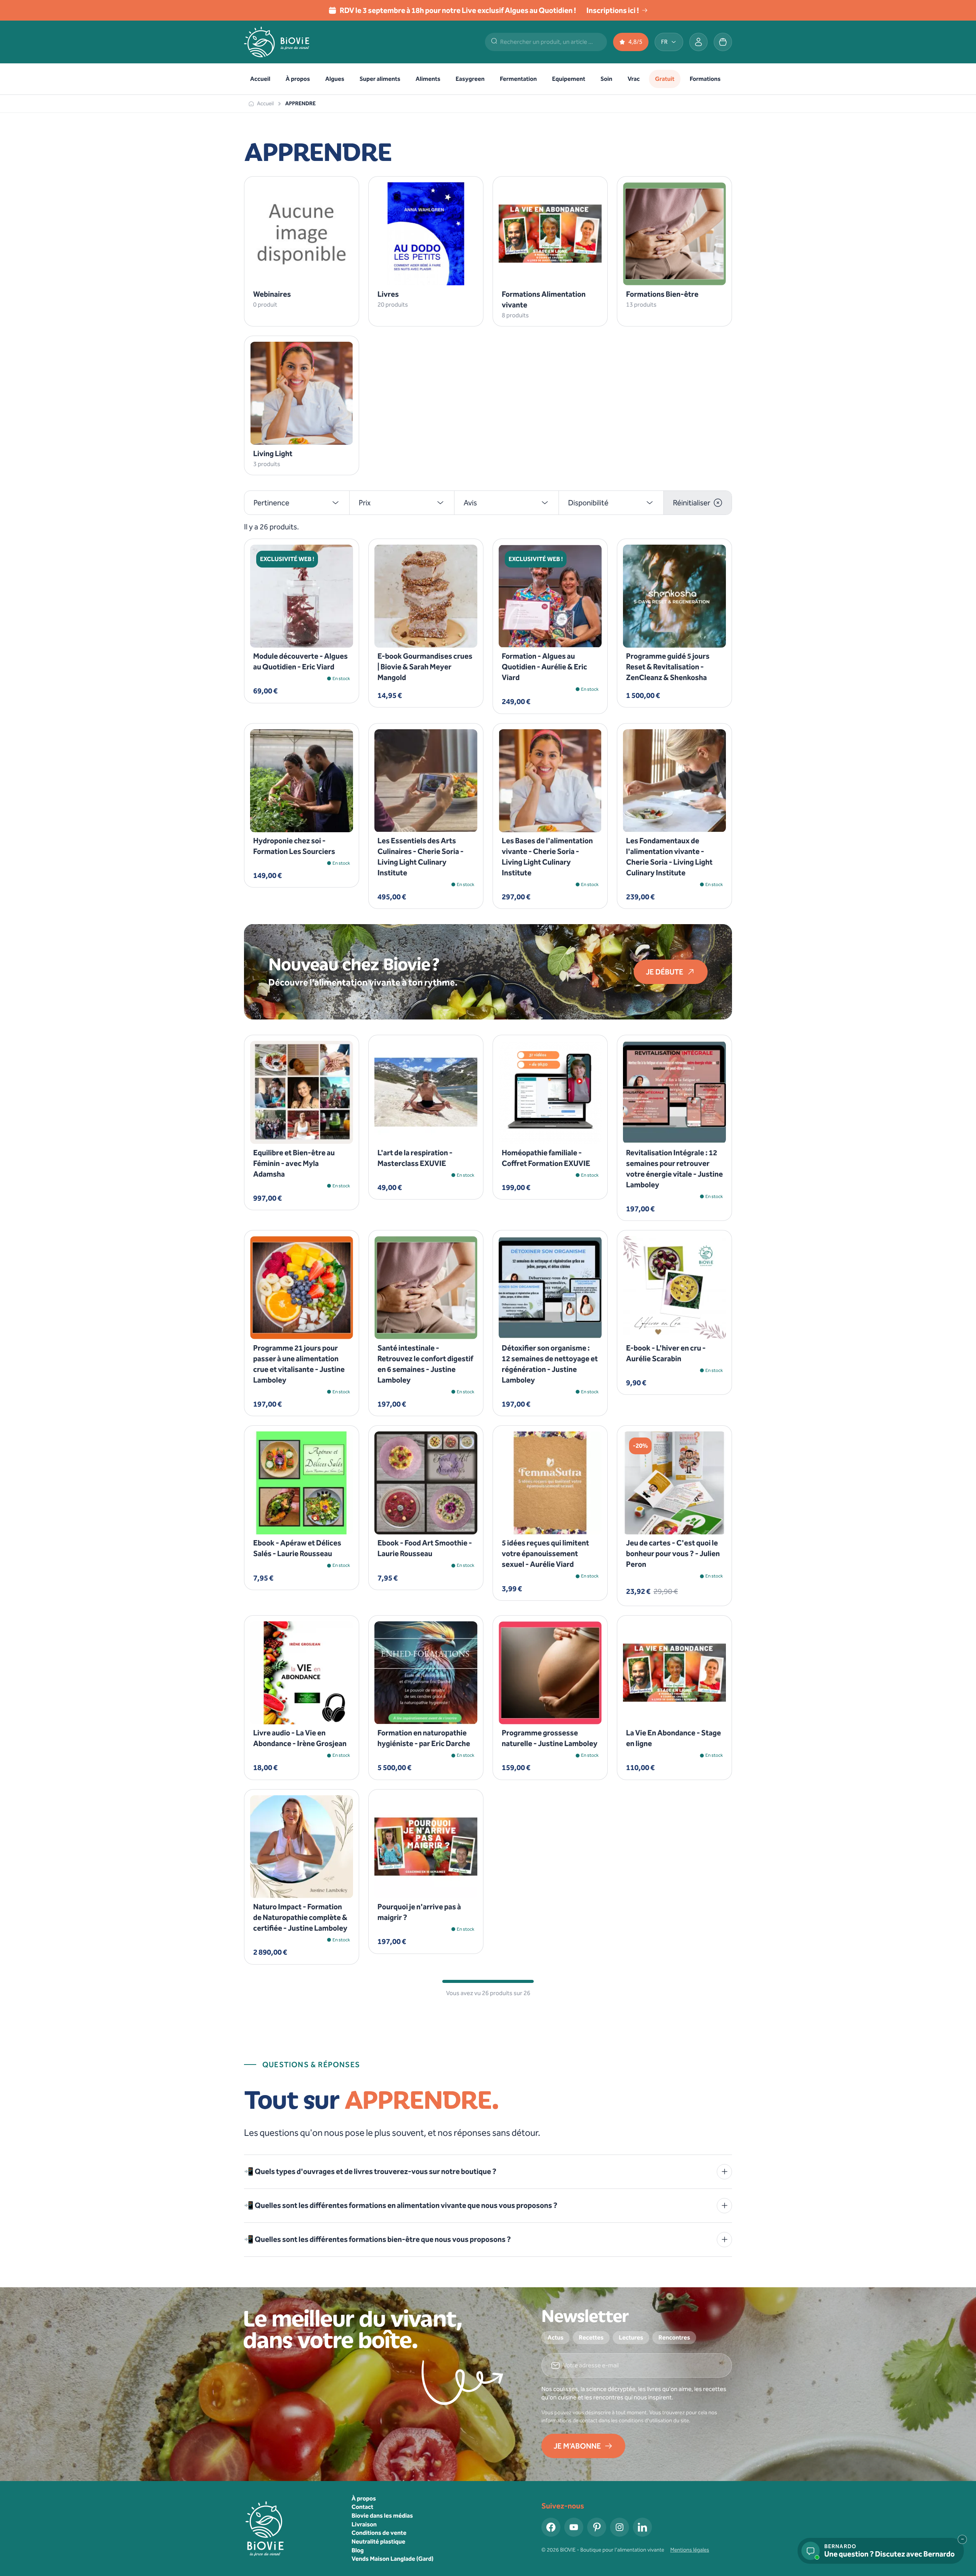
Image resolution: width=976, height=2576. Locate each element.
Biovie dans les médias (382, 2516)
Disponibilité (588, 503)
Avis (470, 503)
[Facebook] (551, 2527)
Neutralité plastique (378, 2541)
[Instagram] (620, 2527)
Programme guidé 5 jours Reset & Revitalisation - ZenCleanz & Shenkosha (668, 667)
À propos (364, 2498)
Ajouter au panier (297, 635)
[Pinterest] (597, 2527)
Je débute (665, 972)
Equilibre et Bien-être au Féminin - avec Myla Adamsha (294, 1163)
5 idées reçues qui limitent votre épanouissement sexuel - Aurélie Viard (545, 1553)
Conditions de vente (379, 2533)
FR (664, 42)
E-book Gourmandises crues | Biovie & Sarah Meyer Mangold (425, 667)
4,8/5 (635, 42)
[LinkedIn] (642, 2527)
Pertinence (271, 503)
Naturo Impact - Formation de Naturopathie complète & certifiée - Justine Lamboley (300, 1917)
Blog (358, 2550)
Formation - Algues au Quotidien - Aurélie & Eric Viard (544, 667)
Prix (365, 503)
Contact (362, 2507)
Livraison (364, 2524)
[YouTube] (574, 2527)
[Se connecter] (698, 42)
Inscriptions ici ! (613, 10)
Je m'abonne (577, 2446)
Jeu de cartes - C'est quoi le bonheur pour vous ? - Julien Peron (673, 1553)
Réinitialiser (692, 503)
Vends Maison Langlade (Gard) (392, 2559)
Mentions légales (690, 2550)
